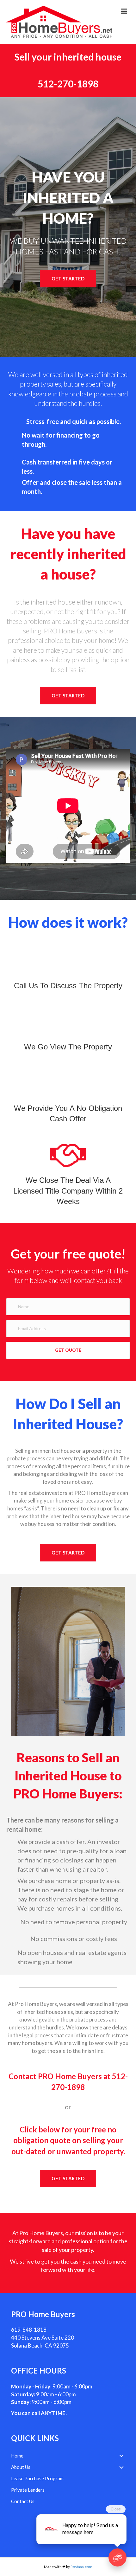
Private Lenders (28, 2490)
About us (21, 2467)
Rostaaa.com (81, 2567)
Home (17, 2456)
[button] (68, 279)
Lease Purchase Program (37, 2478)
